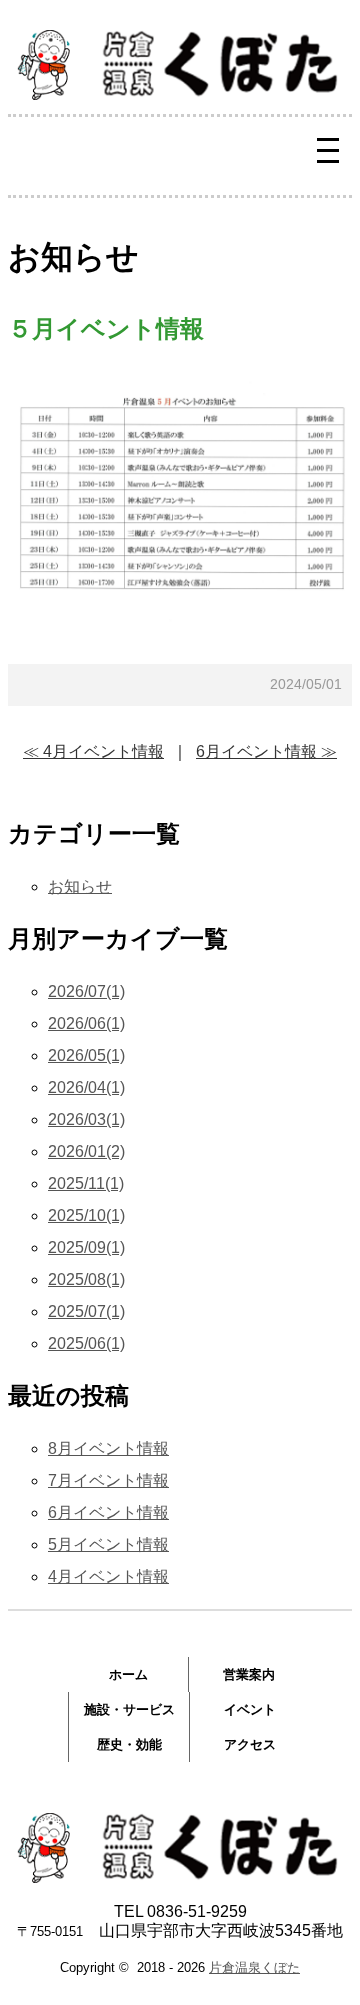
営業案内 (249, 1674)
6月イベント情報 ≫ (266, 751)
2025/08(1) (86, 1279)
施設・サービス (129, 1709)
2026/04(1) (86, 1087)
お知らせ (80, 886)
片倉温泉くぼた (254, 1967)
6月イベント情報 (108, 1512)
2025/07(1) (86, 1311)
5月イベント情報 (108, 1544)
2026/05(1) (86, 1055)
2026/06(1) (86, 1023)
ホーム (128, 1674)
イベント (250, 1709)
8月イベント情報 (108, 1448)
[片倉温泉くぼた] (180, 94)
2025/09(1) (86, 1247)
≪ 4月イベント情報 (93, 751)
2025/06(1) (86, 1343)
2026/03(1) (86, 1119)
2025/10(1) (86, 1215)
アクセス (250, 1744)
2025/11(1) (86, 1183)
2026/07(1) (86, 991)
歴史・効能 (129, 1744)
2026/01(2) (86, 1151)
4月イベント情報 (108, 1576)
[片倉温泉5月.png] (180, 617)
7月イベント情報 (108, 1480)
